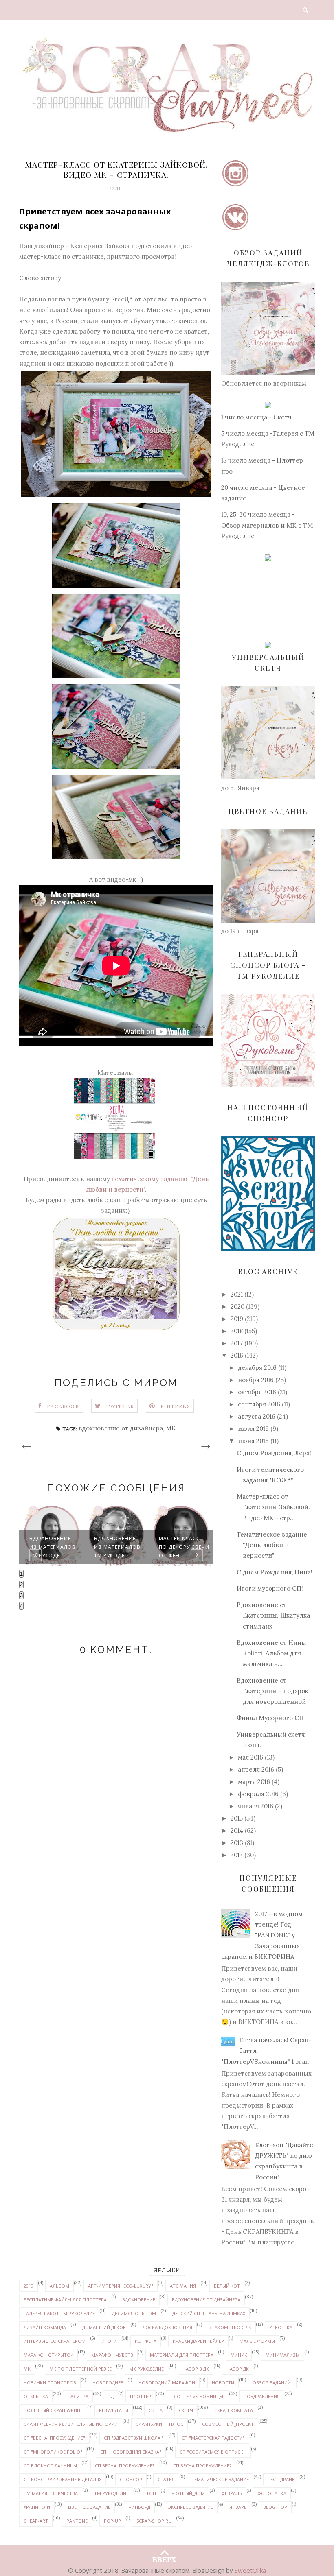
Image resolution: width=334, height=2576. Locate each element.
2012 (237, 1855)
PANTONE (77, 2521)
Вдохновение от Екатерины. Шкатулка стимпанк (273, 1615)
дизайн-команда (45, 2327)
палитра (78, 2396)
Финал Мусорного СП (270, 1718)
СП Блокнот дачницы (50, 2466)
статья (166, 2479)
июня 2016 (253, 1441)
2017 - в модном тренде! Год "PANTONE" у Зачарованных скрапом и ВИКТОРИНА (262, 1935)
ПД (111, 2396)
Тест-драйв (281, 2479)
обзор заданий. (272, 2383)
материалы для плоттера (182, 2355)
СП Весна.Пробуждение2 (202, 2466)
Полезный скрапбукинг (53, 2410)
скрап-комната (234, 2410)
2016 (237, 1355)
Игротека (281, 2327)
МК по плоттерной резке (80, 2369)
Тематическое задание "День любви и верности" (272, 1545)
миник (239, 2355)
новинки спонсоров (50, 2383)
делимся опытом (134, 2313)
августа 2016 (257, 1416)
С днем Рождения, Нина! (275, 1572)
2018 (237, 1331)
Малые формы (257, 2341)
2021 (237, 1294)
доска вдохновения (167, 2327)
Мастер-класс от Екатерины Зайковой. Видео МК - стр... (273, 1507)
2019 (237, 1319)
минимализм (283, 2355)
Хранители (37, 2507)
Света (156, 2410)
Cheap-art (36, 2521)
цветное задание (89, 2507)
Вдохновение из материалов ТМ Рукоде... (53, 1547)
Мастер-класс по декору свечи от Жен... (119, 1547)
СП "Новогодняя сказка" (131, 2452)
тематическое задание (220, 2479)
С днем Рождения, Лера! (274, 1453)
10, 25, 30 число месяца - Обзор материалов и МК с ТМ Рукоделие (267, 525)
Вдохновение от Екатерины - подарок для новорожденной (272, 1691)
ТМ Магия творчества (51, 2493)
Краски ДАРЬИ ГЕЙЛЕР (198, 2341)
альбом (59, 2286)
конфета (146, 2341)
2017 (237, 1343)
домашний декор (104, 2327)
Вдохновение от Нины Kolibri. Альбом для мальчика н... (271, 1653)
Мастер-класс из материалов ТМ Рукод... (184, 1547)
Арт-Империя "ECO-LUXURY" (121, 2286)
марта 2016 (254, 1782)
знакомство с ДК (230, 2327)
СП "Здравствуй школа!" (134, 2438)
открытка (36, 2396)
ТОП (151, 2493)
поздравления (262, 2396)
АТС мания (183, 2286)
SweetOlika (250, 2570)
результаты (114, 2410)
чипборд (139, 2507)
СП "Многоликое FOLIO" (53, 2452)
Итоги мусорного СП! (270, 1588)
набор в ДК (196, 2369)
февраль (232, 2493)
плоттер (141, 2396)
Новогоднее (108, 2383)
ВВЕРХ (164, 2558)
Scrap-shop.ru (154, 2521)
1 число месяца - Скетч (256, 417)
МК (171, 1428)
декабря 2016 (257, 1368)
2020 (237, 1307)
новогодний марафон (167, 2383)
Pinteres (175, 1406)
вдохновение (139, 2300)
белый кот (227, 2286)
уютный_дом (188, 2493)
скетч (186, 2410)
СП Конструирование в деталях (63, 2479)
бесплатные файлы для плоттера (65, 2300)
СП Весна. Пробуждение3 (125, 2466)
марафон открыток (48, 2355)
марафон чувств (112, 2355)
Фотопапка (272, 2493)
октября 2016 (257, 1392)
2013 (237, 1843)
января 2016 (256, 1806)
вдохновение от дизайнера (121, 1428)
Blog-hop (275, 2507)
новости (223, 2383)
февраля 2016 (258, 1794)
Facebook (63, 1406)
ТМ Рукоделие (111, 2493)
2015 (237, 1818)
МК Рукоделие (146, 2369)
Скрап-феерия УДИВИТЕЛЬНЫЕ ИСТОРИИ (71, 2424)
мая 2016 (250, 1757)
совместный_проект (228, 2424)
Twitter (120, 1406)
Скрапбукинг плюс (159, 2424)
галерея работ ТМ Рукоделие (59, 2313)
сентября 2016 (259, 1404)
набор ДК (238, 2369)
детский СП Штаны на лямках (209, 2313)
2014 (237, 1830)
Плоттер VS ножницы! (197, 2396)
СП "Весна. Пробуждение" (54, 2438)
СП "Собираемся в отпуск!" (213, 2452)
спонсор (131, 2479)
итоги (109, 2341)
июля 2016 (253, 1429)
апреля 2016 (256, 1769)
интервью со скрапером (55, 2341)
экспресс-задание (191, 2507)
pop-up (112, 2521)
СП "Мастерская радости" (213, 2438)
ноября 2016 (256, 1380)
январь (238, 2507)
